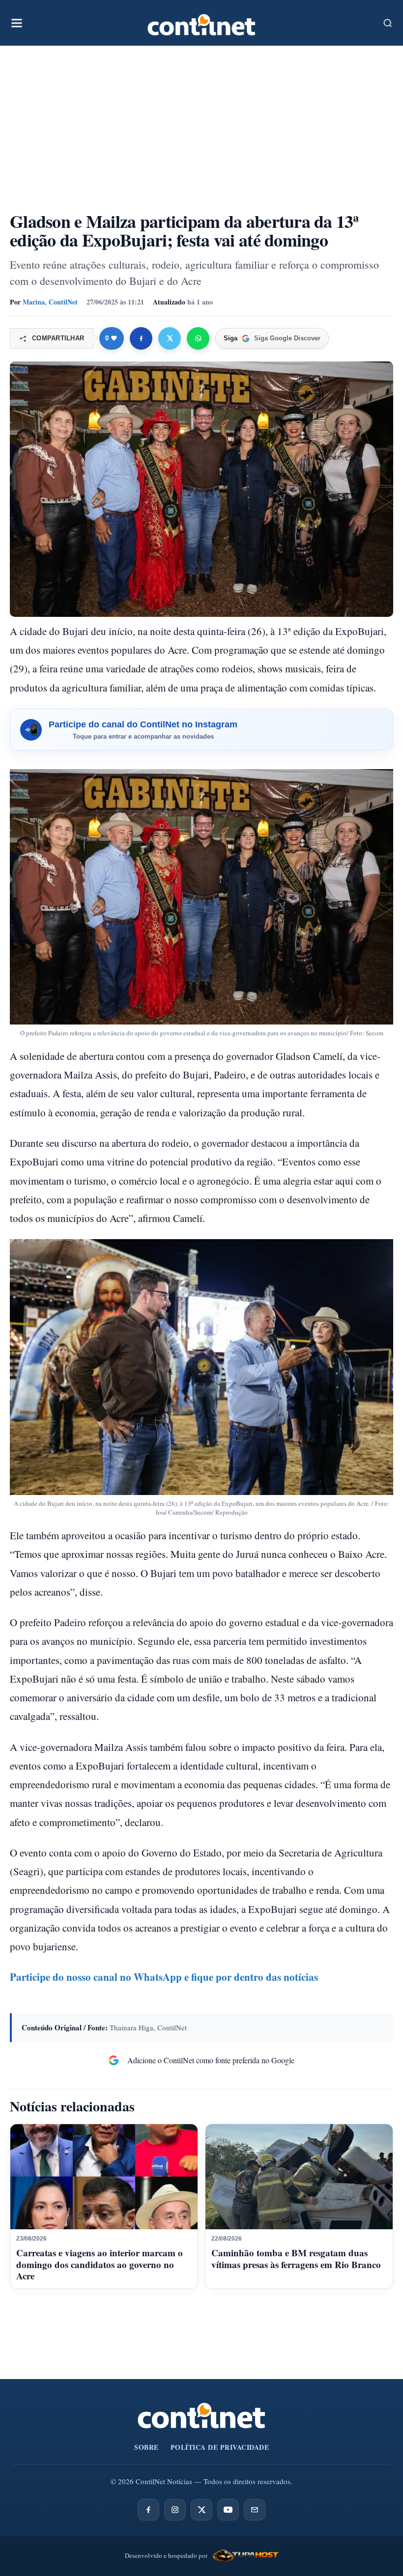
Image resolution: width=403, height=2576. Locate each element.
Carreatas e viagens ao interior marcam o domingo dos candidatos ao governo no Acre (100, 2264)
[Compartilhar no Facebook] (141, 338)
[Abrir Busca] (388, 23)
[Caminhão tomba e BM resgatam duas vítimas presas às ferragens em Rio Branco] (299, 2177)
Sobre (146, 2447)
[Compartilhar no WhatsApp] (198, 338)
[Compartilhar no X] (170, 338)
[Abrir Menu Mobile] (17, 23)
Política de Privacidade (220, 2447)
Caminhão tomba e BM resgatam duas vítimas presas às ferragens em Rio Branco (296, 2258)
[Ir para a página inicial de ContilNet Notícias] (201, 2416)
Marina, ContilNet (50, 302)
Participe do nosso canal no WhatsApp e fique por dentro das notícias (164, 1977)
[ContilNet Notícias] (201, 23)
